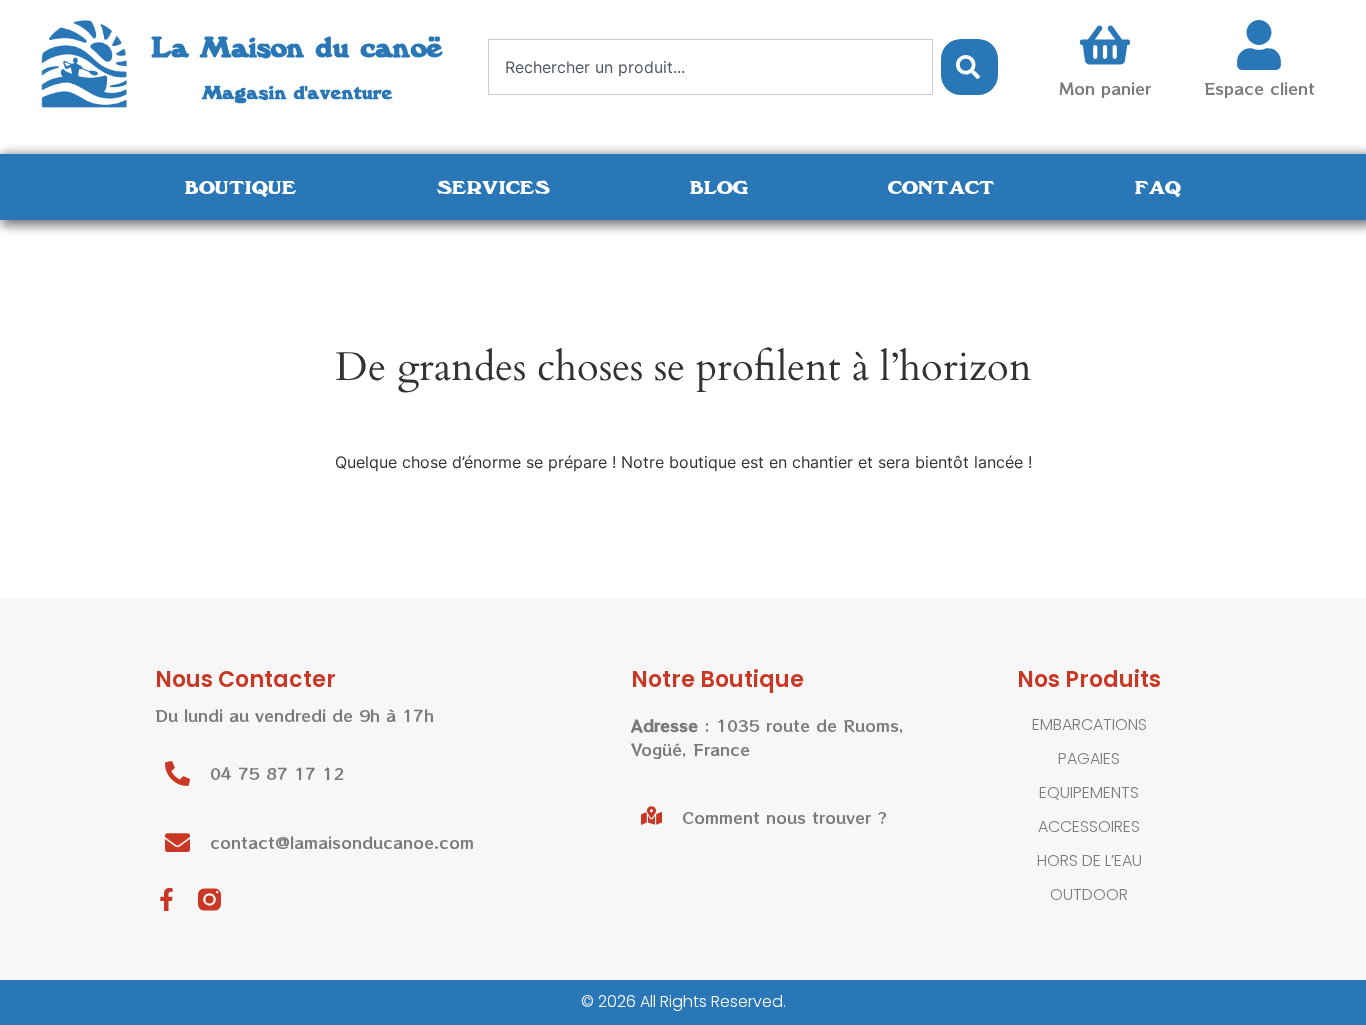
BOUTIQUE (241, 187)
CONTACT (941, 187)
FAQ (1158, 187)
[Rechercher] (969, 67)
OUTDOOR (1089, 894)
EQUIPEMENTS (1089, 792)
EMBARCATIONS (1089, 724)
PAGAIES (1089, 758)
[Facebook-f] (166, 899)
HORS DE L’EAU (1089, 860)
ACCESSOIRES (1089, 826)
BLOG (719, 187)
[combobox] (711, 67)
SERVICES (493, 187)
